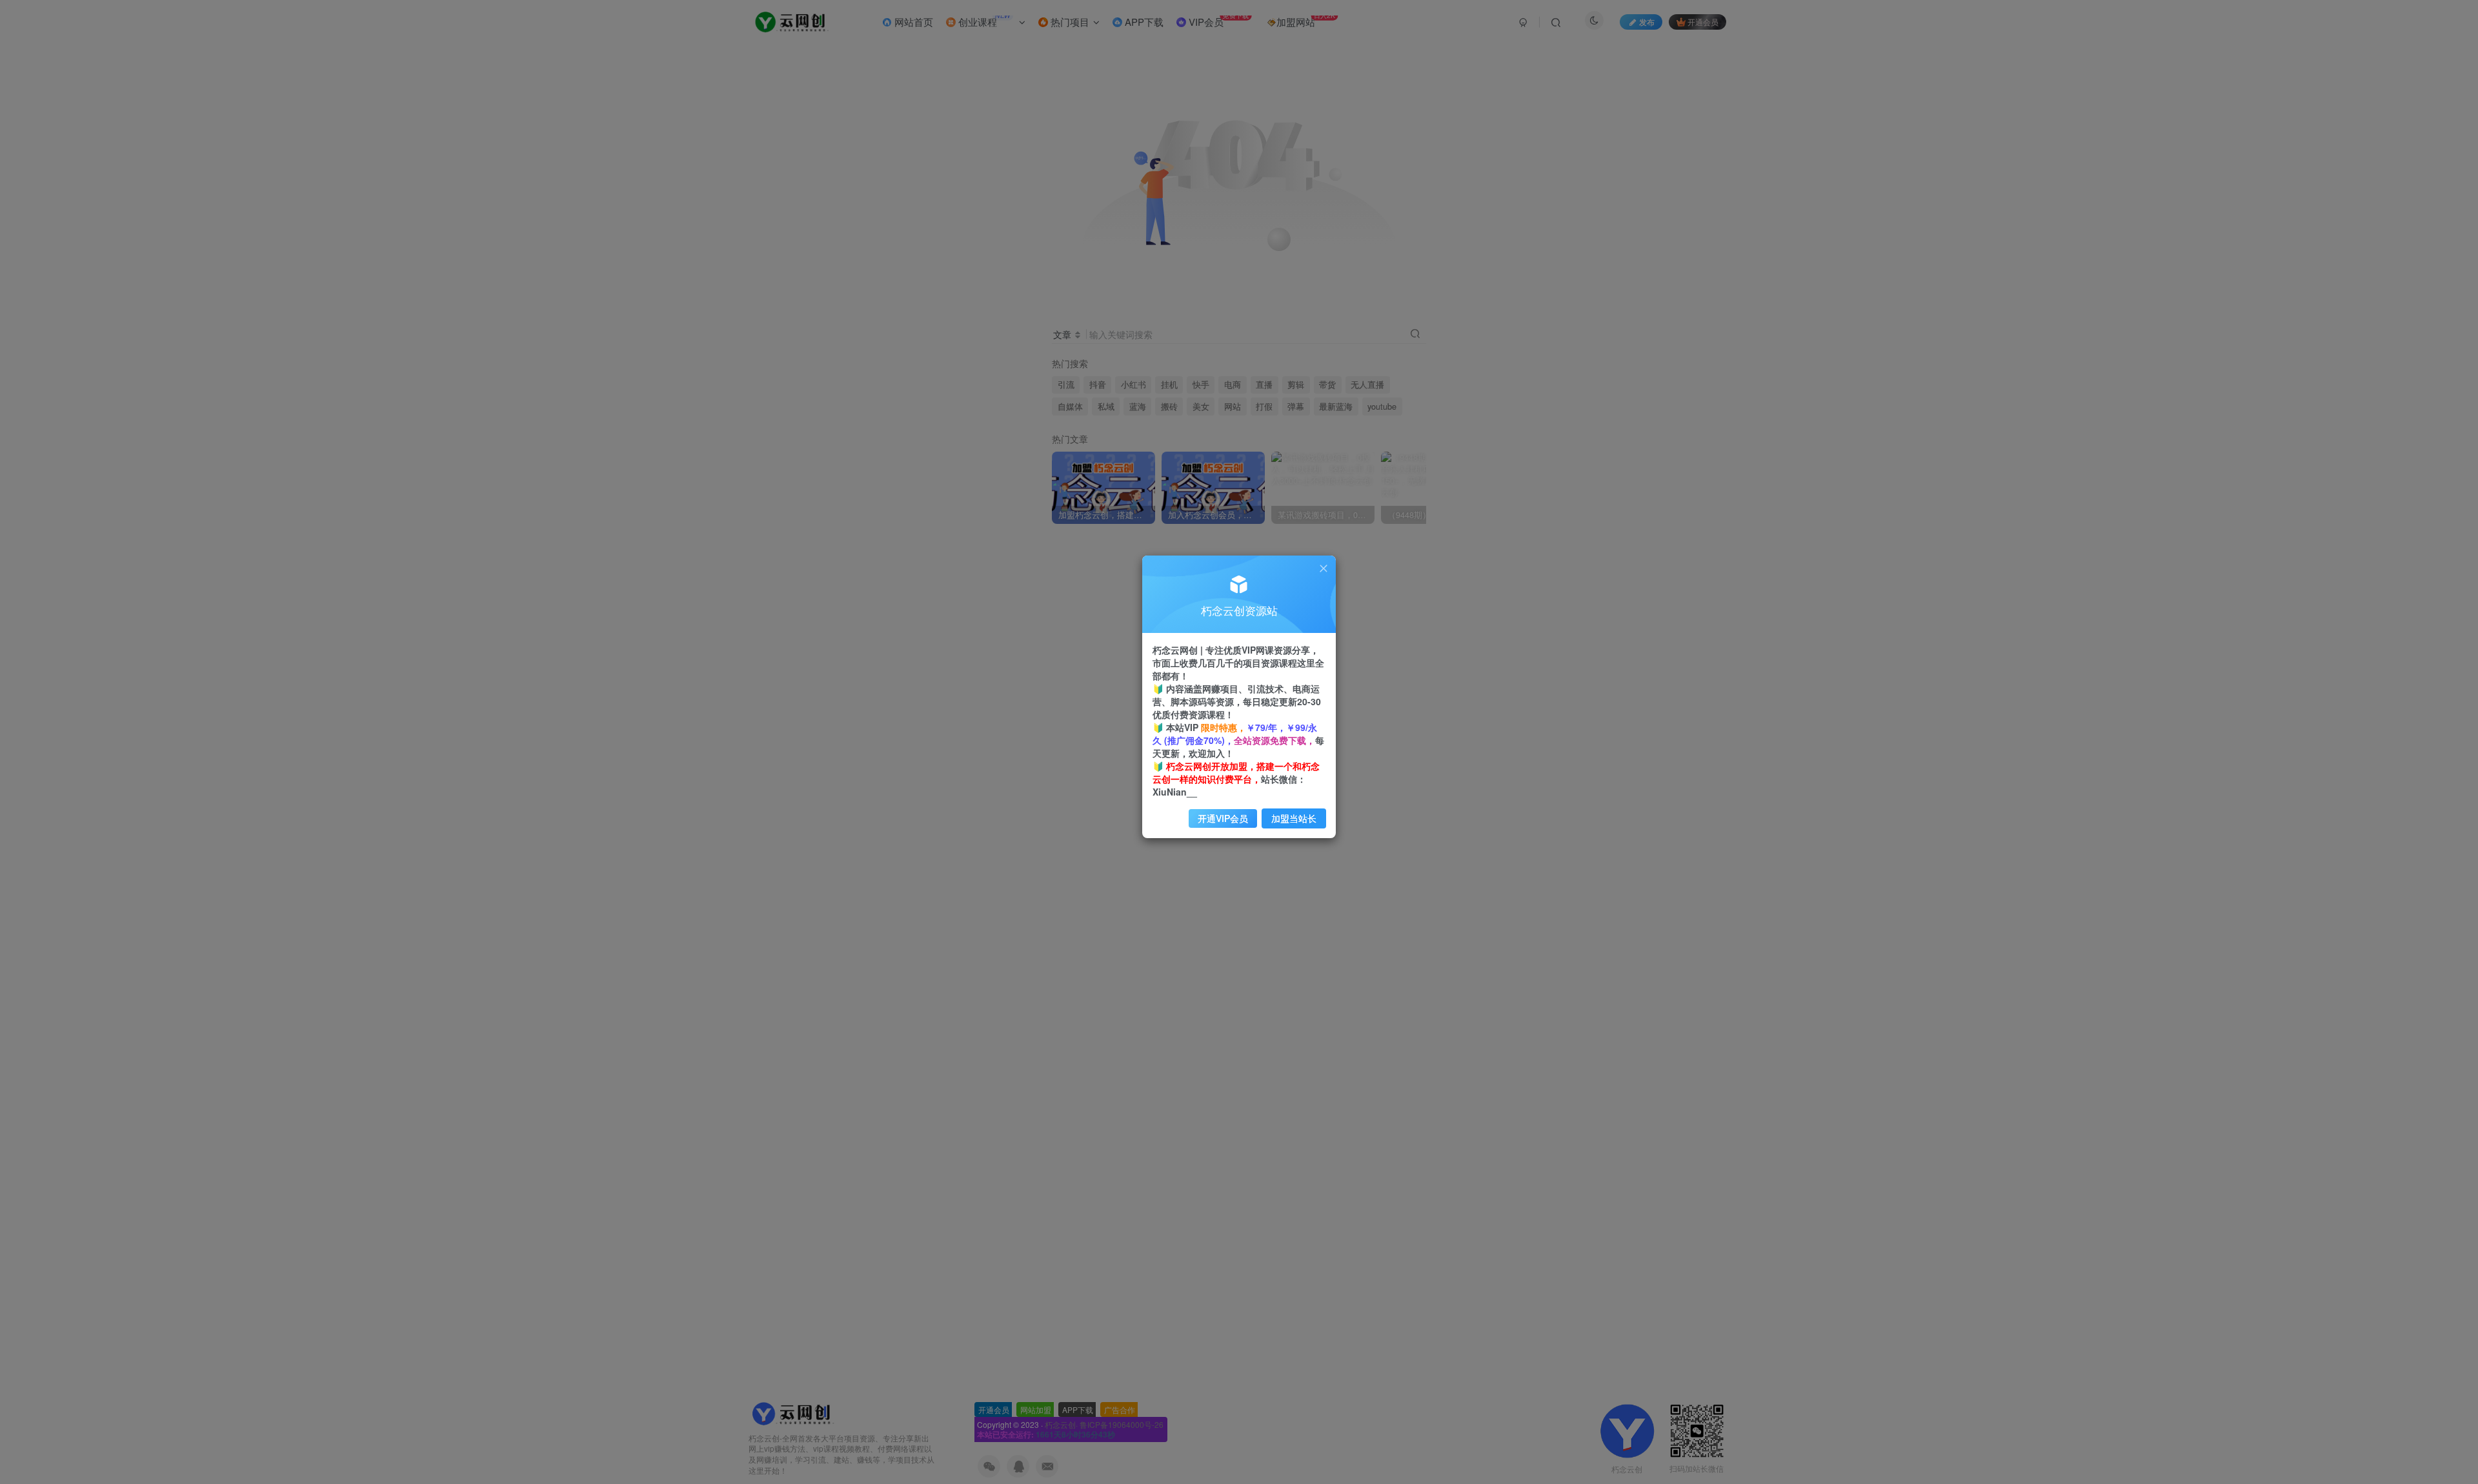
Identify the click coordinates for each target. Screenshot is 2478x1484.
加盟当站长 (1294, 818)
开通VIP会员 (1223, 818)
